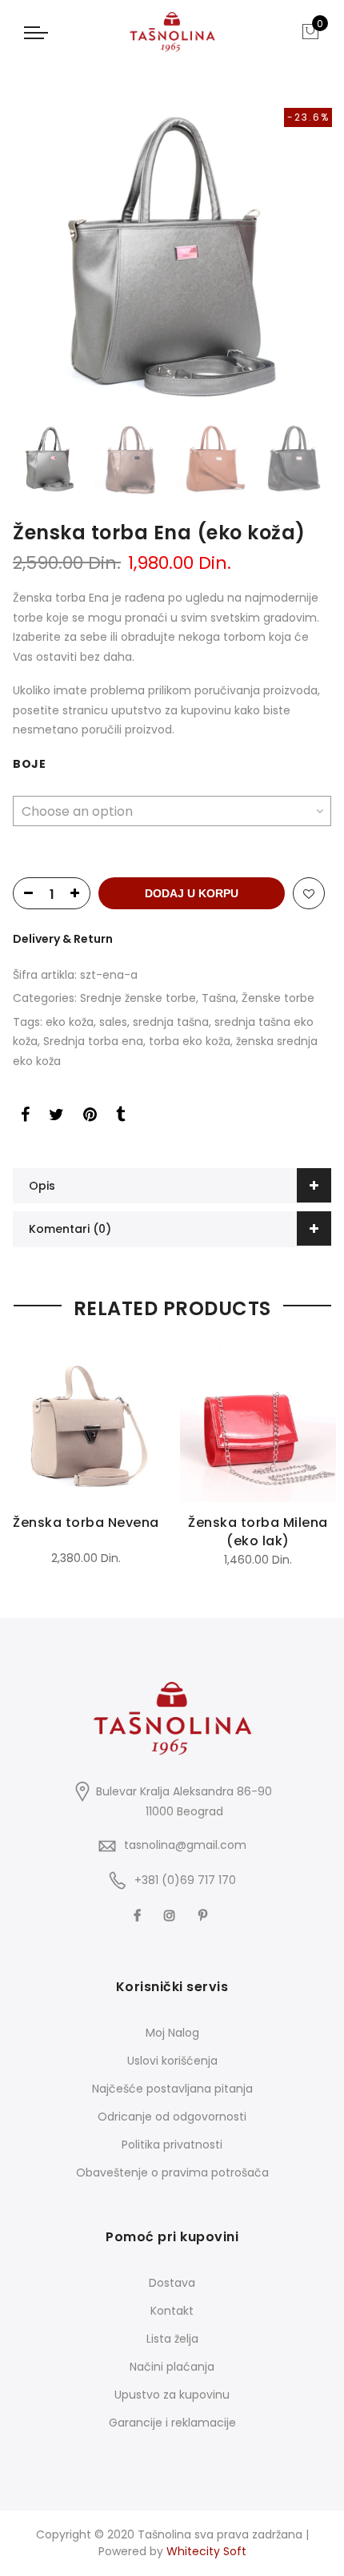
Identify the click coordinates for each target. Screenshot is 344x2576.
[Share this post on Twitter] (56, 1117)
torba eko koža (190, 1041)
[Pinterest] (205, 1914)
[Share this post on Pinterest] (90, 1117)
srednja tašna (171, 1022)
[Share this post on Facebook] (25, 1117)
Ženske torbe (278, 998)
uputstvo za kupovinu (171, 710)
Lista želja (172, 2339)
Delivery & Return (63, 939)
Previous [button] (28, 255)
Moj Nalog (172, 2033)
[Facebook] (139, 1914)
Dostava (172, 2283)
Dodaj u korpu (192, 893)
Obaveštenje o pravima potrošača (172, 2173)
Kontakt (172, 2311)
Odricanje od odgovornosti (172, 2117)
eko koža (70, 1022)
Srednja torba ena (93, 1041)
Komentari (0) (70, 1229)
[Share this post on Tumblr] (120, 1117)
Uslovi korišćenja (172, 2061)
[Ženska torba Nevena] (86, 1424)
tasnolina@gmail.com (185, 1845)
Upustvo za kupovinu (172, 2395)
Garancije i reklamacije (172, 2423)
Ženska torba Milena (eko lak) (258, 1532)
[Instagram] (172, 1914)
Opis (42, 1186)
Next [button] (316, 255)
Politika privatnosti (172, 2145)
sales (113, 1022)
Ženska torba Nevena (86, 1523)
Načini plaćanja (172, 2367)
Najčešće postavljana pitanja (172, 2089)
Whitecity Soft (206, 2551)
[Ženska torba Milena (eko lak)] (258, 1424)
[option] (172, 255)
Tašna (219, 998)
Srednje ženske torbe (138, 998)
